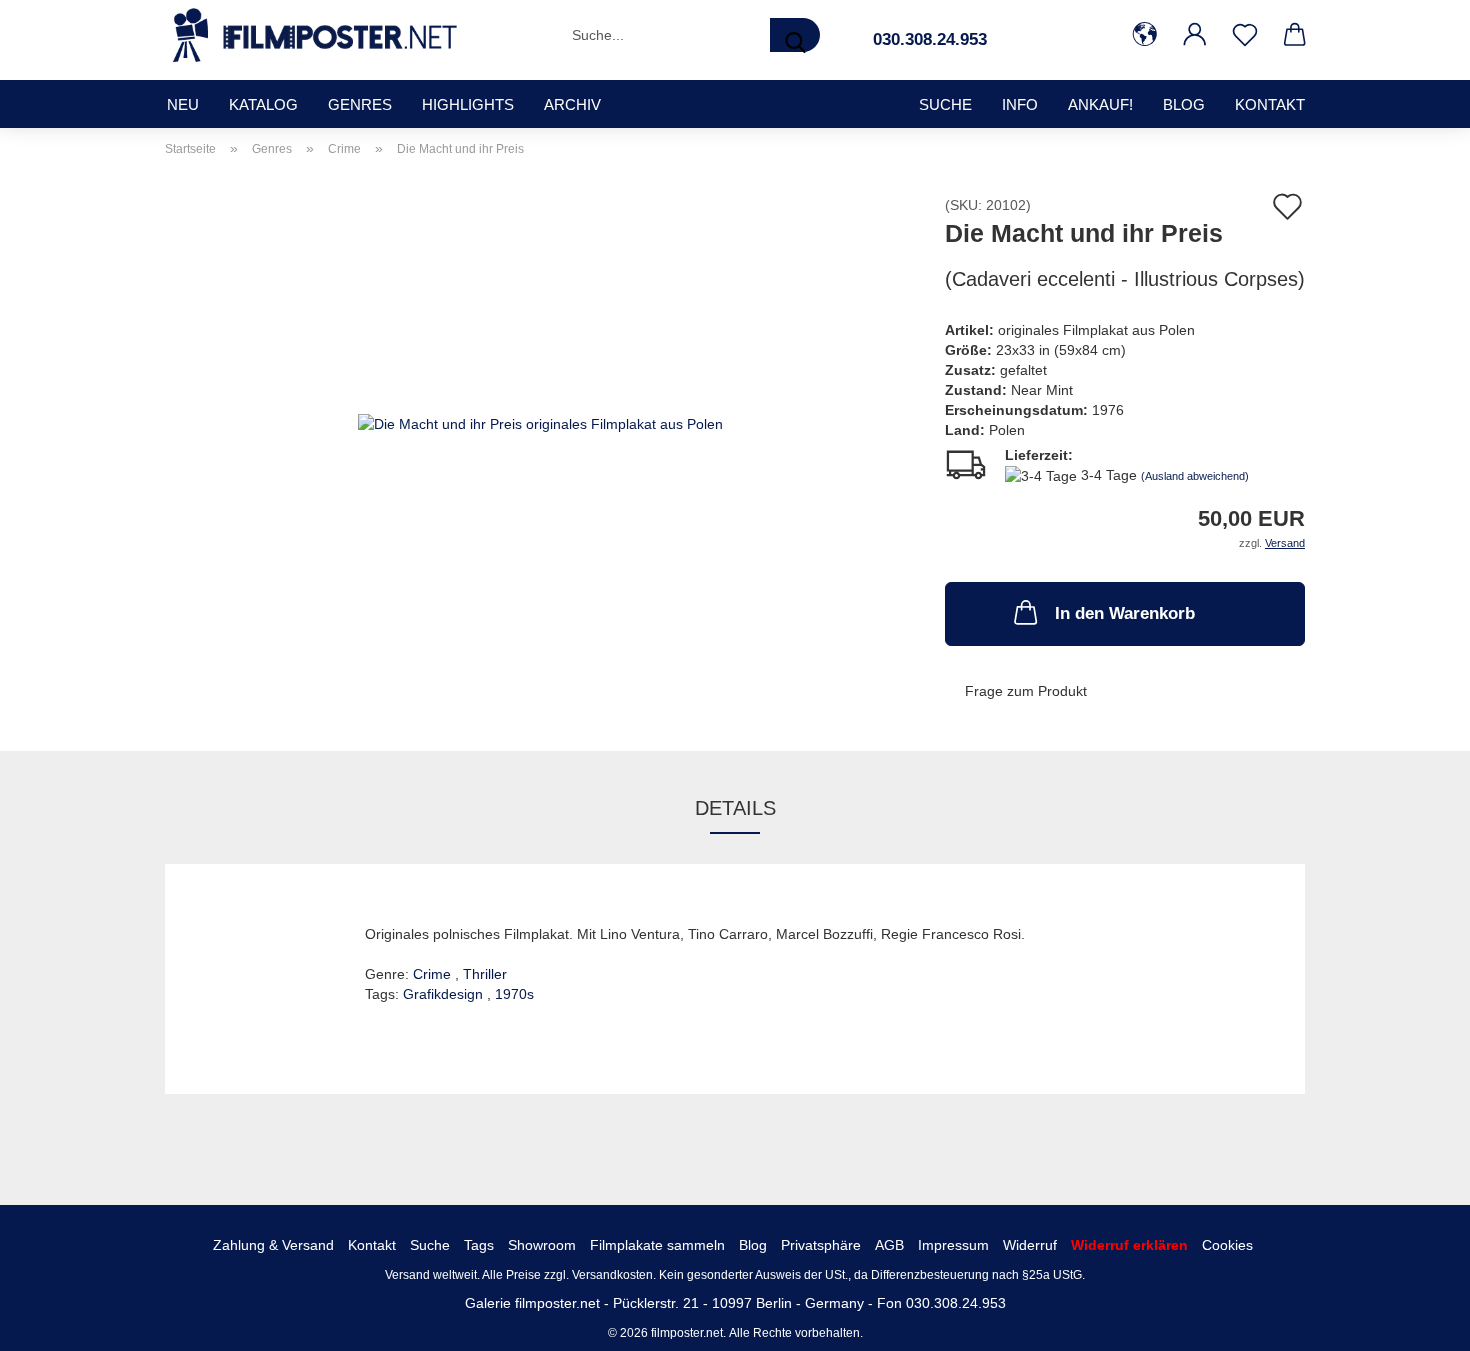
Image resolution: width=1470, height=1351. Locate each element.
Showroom (542, 1245)
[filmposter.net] (315, 35)
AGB (889, 1245)
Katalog (263, 104)
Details (735, 808)
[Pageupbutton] (1415, 1321)
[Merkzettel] (1245, 35)
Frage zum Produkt (1026, 691)
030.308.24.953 (930, 39)
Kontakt (1270, 104)
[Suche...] (795, 35)
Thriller (485, 974)
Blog (1184, 104)
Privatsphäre (821, 1245)
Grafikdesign (445, 994)
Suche (430, 1245)
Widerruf (1030, 1245)
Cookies (1227, 1245)
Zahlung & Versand (273, 1245)
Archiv (572, 104)
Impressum (953, 1245)
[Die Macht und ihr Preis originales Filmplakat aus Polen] (540, 422)
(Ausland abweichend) (1195, 476)
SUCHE (945, 104)
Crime (434, 974)
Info (1020, 104)
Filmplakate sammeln (657, 1245)
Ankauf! (1100, 104)
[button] (1145, 35)
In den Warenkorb (1125, 613)
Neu (183, 104)
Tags (479, 1245)
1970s (514, 994)
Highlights (468, 104)
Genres (360, 104)
